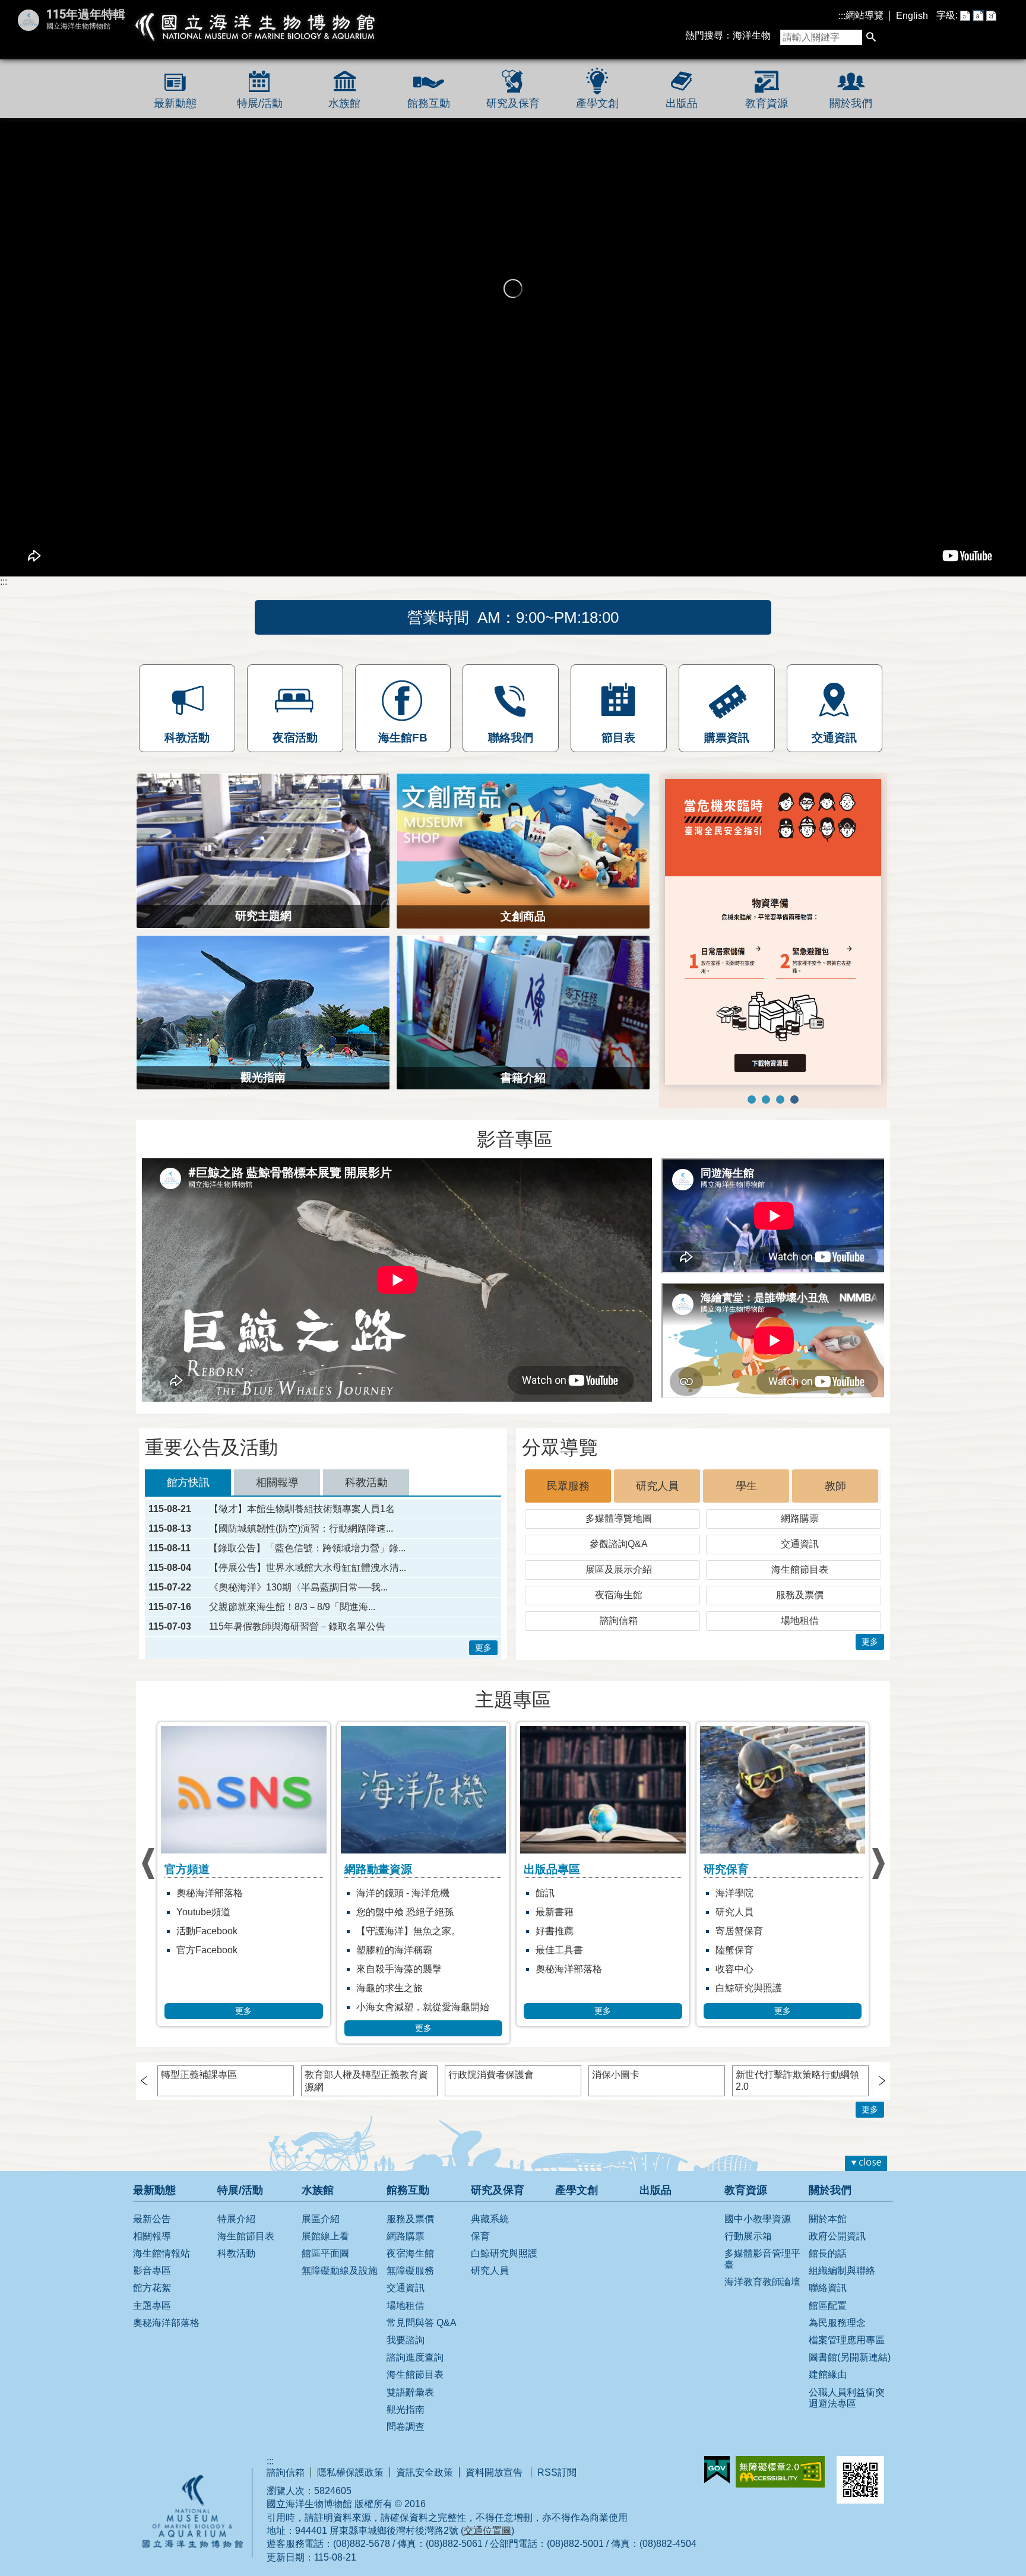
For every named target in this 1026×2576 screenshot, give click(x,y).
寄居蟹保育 (559, 1931)
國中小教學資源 (758, 2219)
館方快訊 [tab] (188, 1482)
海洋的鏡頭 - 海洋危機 (223, 1893)
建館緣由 (828, 2374)
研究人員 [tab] (657, 1486)
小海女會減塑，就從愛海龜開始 (243, 2007)
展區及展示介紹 (619, 1569)
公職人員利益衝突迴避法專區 (847, 2398)
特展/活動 (260, 103)
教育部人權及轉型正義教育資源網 (366, 2081)
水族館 (344, 103)
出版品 (682, 103)
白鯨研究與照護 (569, 1988)
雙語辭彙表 (410, 2392)
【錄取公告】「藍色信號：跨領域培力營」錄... (307, 1548)
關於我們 (851, 103)
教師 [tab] (835, 1486)
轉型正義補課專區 (199, 2075)
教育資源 (767, 103)
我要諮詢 (406, 2340)
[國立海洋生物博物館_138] (773, 932)
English (912, 16)
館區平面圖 (325, 2253)
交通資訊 (800, 1544)
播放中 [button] (684, 789)
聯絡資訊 (828, 2288)
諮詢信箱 (619, 1620)
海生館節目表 (800, 1569)
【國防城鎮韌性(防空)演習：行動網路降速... (301, 1529)
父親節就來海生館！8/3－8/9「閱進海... (292, 1607)
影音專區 (152, 2271)
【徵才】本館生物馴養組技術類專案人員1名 (302, 1509)
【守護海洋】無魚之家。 (229, 1931)
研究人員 (555, 1912)
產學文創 (597, 103)
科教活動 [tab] (366, 1482)
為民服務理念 (837, 2323)
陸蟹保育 (555, 1950)
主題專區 (152, 2306)
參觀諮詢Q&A (619, 1544)
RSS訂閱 (557, 2472)
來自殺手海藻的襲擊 (219, 1969)
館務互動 (429, 103)
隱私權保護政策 (350, 2472)
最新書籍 (375, 1912)
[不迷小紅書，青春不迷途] (780, 1100)
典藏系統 (490, 2219)
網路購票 (800, 1518)
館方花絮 (152, 2288)
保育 (480, 2236)
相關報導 (152, 2236)
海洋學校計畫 (744, 1912)
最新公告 (152, 2219)
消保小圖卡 (616, 2075)
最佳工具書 (380, 1950)
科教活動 (236, 2253)
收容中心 (555, 1969)
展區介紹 (321, 2219)
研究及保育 (513, 103)
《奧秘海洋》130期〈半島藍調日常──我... (298, 1588)
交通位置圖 (487, 2531)
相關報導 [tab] (277, 1482)
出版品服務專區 (749, 1931)
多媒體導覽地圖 (619, 1518)
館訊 (366, 1893)
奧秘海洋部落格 (389, 1969)
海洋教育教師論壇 (762, 2282)
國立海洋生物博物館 (256, 27)
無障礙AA (780, 2472)
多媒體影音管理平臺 (762, 2259)
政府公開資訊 (837, 2236)
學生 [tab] (746, 1486)
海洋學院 (555, 1893)
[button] (871, 38)
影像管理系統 (744, 1950)
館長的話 (828, 2253)
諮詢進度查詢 (415, 2357)
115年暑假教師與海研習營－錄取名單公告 (297, 1627)
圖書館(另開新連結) (850, 2357)
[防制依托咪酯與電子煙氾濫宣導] (752, 1100)
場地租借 (800, 1620)
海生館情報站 (161, 2253)
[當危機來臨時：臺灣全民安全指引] (794, 1100)
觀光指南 (406, 2409)
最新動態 (175, 103)
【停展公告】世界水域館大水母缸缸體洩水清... (308, 1568)
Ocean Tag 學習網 (754, 1893)
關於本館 (828, 2219)
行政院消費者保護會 (491, 2075)
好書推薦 (375, 1931)
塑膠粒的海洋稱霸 (214, 1950)
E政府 (717, 2470)
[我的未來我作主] (766, 1100)
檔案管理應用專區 (847, 2340)
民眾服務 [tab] (568, 1486)
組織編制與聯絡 (842, 2271)
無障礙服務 (410, 2271)
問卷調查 (406, 2427)
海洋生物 (752, 35)
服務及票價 (800, 1595)
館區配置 (828, 2306)
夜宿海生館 (619, 1595)
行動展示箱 (748, 2236)
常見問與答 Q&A (422, 2323)
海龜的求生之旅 (210, 1988)
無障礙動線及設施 (340, 2271)
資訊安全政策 (425, 2472)
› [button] (148, 1864)
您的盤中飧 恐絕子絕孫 (225, 1912)
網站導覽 (864, 15)
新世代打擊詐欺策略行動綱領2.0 (797, 2081)
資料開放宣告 (495, 2472)
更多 (483, 1647)
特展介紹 (236, 2219)
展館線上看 (325, 2236)
